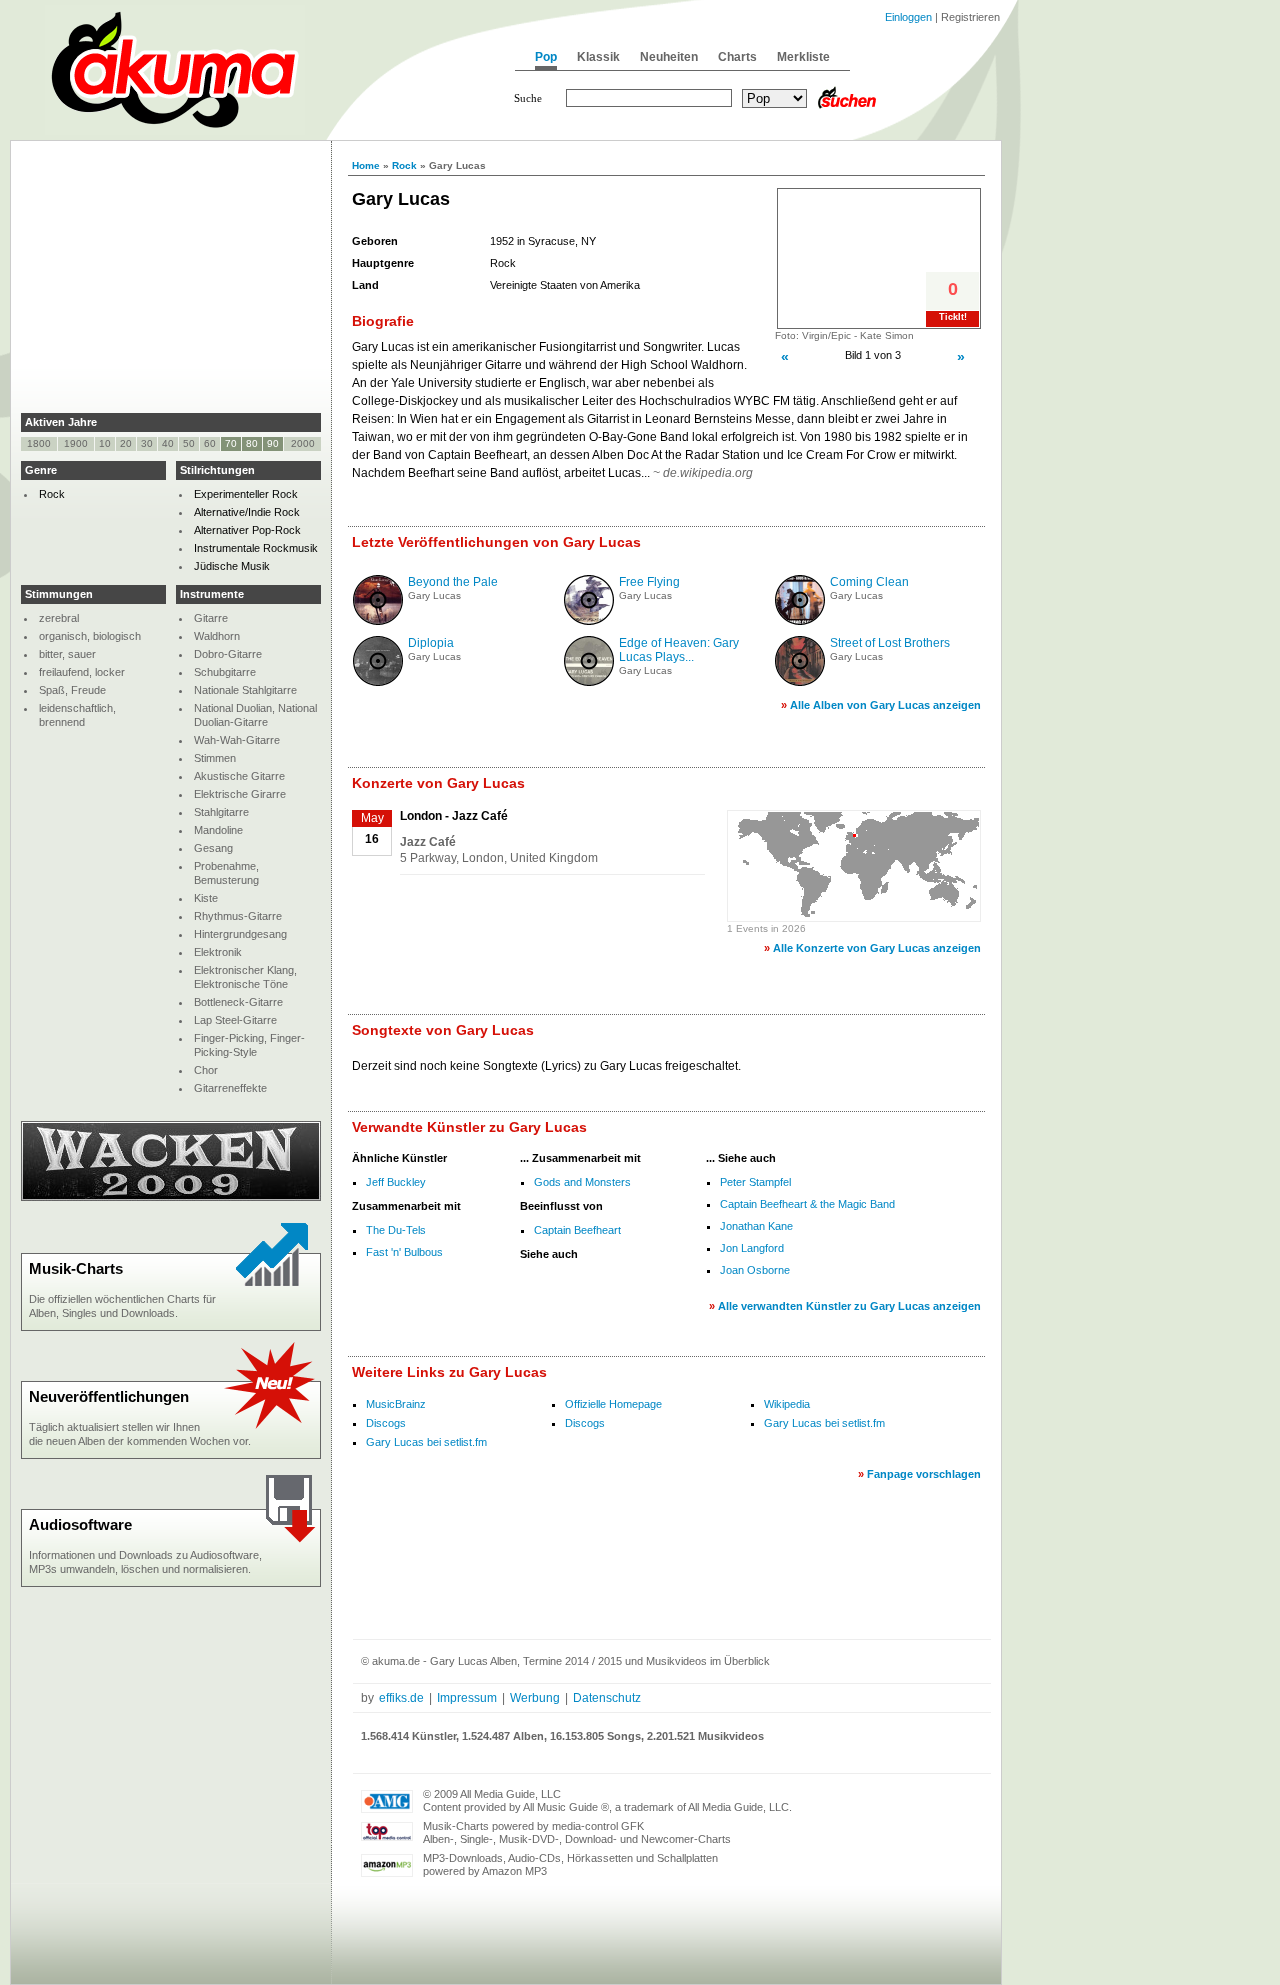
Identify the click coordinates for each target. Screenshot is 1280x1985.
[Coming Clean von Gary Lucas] (800, 621)
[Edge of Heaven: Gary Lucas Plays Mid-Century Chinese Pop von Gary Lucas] (589, 682)
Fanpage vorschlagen (924, 1474)
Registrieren (970, 17)
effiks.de (401, 1698)
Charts (737, 57)
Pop (546, 57)
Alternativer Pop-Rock (247, 530)
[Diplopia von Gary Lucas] (378, 682)
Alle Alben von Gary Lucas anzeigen (885, 705)
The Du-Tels (396, 1230)
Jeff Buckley (396, 1182)
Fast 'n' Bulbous (404, 1252)
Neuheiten (669, 57)
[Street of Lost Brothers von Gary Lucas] (800, 682)
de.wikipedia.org (708, 473)
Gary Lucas (434, 595)
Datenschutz (607, 1698)
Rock (404, 165)
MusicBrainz (396, 1404)
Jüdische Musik (232, 566)
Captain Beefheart (577, 1230)
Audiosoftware (80, 1524)
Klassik (598, 57)
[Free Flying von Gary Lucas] (589, 621)
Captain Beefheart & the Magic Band (807, 1204)
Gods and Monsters (582, 1182)
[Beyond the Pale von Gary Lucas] (378, 621)
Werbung (535, 1698)
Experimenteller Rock (246, 494)
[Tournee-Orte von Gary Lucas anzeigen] (854, 914)
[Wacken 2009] (171, 1197)
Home (366, 165)
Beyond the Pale (453, 582)
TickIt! (953, 317)
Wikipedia (787, 1404)
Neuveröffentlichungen (109, 1396)
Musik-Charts (76, 1268)
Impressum (467, 1698)
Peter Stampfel (755, 1182)
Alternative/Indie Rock (247, 512)
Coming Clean (869, 582)
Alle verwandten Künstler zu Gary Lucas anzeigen (849, 1306)
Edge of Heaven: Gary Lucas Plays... (679, 650)
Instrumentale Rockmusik (256, 548)
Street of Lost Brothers (890, 643)
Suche (528, 98)
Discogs (386, 1423)
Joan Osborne (755, 1270)
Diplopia (431, 643)
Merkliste (803, 57)
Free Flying (649, 582)
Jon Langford (752, 1248)
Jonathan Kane (756, 1226)
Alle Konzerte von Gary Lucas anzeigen (877, 948)
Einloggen (908, 17)
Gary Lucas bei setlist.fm (824, 1423)
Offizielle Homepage (613, 1404)
